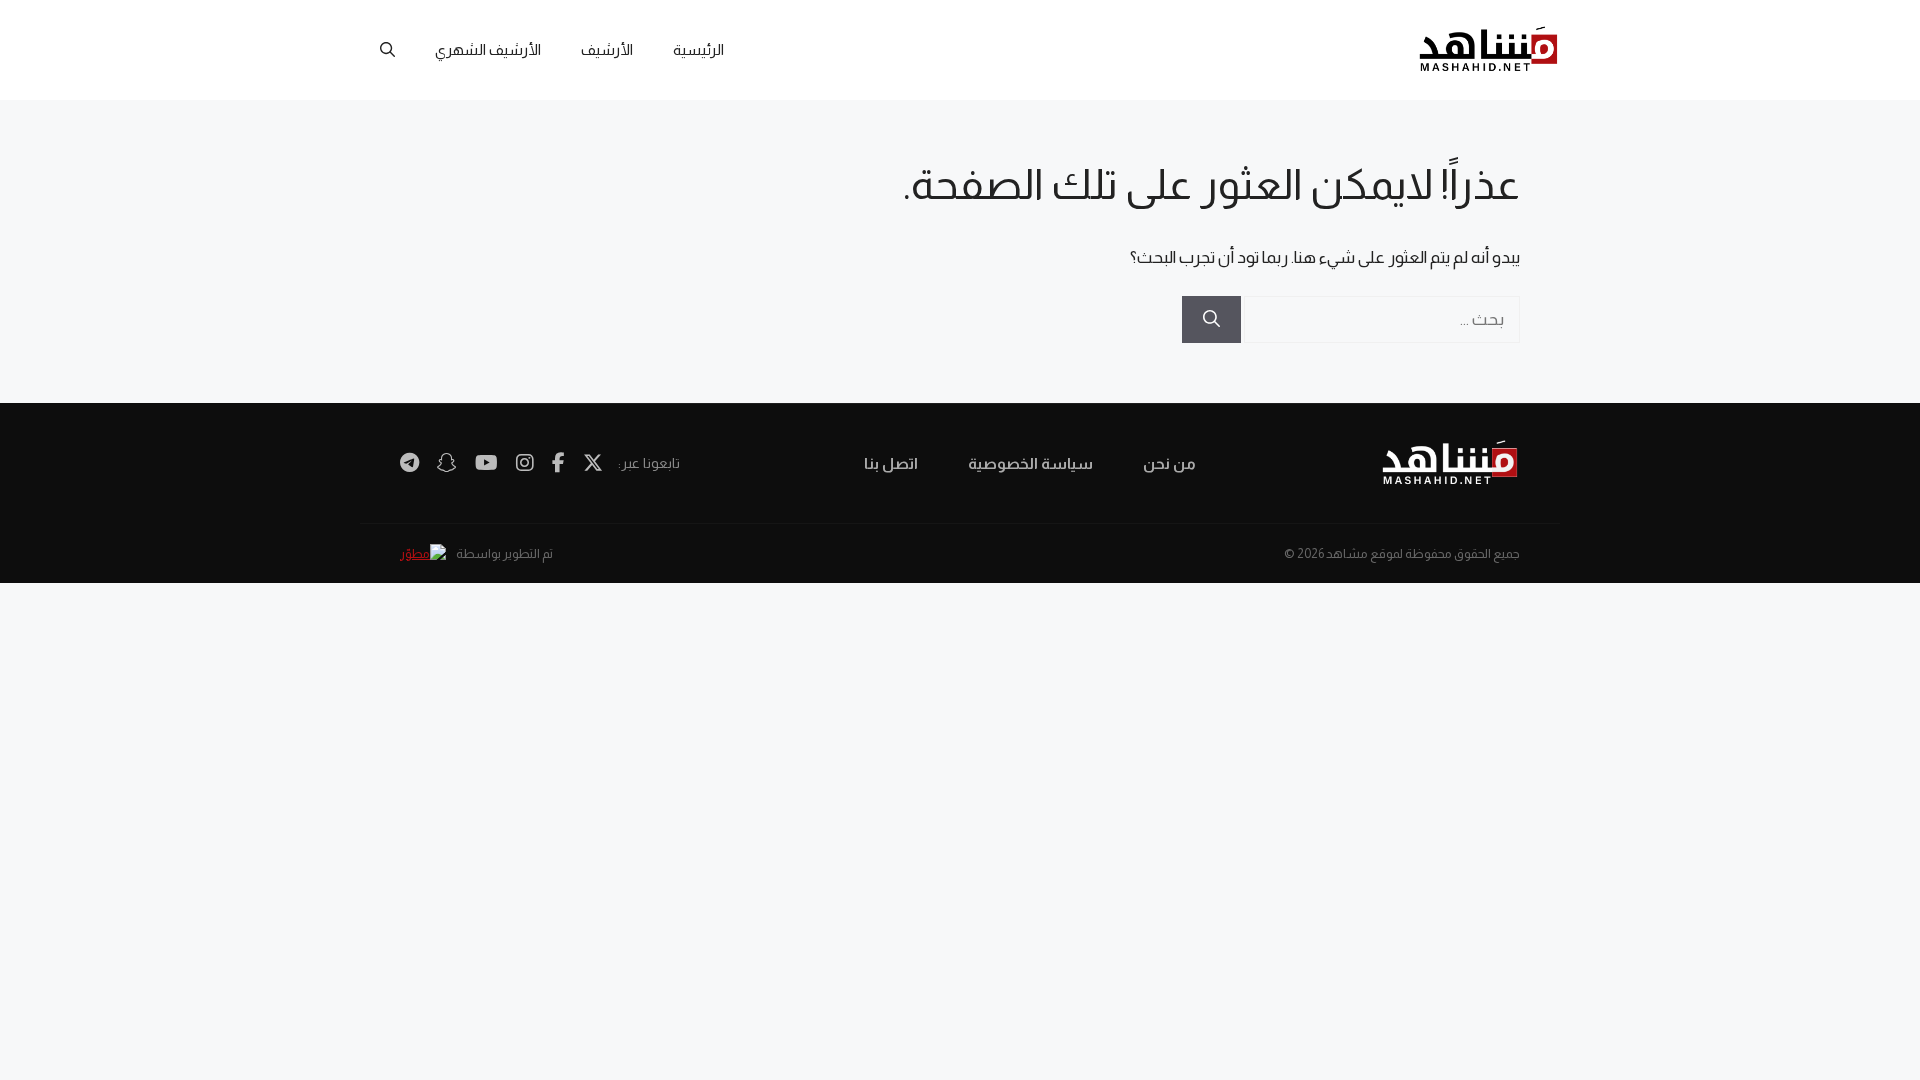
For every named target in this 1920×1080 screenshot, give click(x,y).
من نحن (1169, 463)
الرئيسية (698, 49)
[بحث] (1211, 320)
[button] (387, 50)
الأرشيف (607, 49)
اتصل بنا (891, 463)
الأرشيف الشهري (488, 49)
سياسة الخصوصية (1030, 463)
